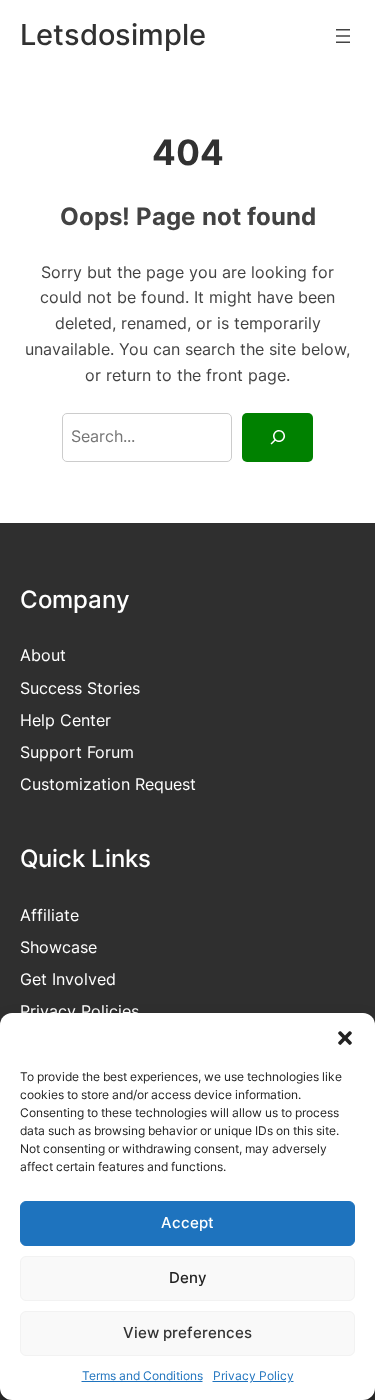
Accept (187, 1222)
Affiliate (49, 915)
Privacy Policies (79, 1011)
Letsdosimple (113, 34)
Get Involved (68, 979)
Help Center (65, 720)
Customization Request (108, 784)
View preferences (187, 1332)
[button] (345, 1038)
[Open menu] (343, 36)
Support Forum (77, 752)
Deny (188, 1277)
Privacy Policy (253, 1375)
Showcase (58, 947)
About (43, 655)
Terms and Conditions (142, 1375)
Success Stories (80, 688)
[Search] (277, 438)
